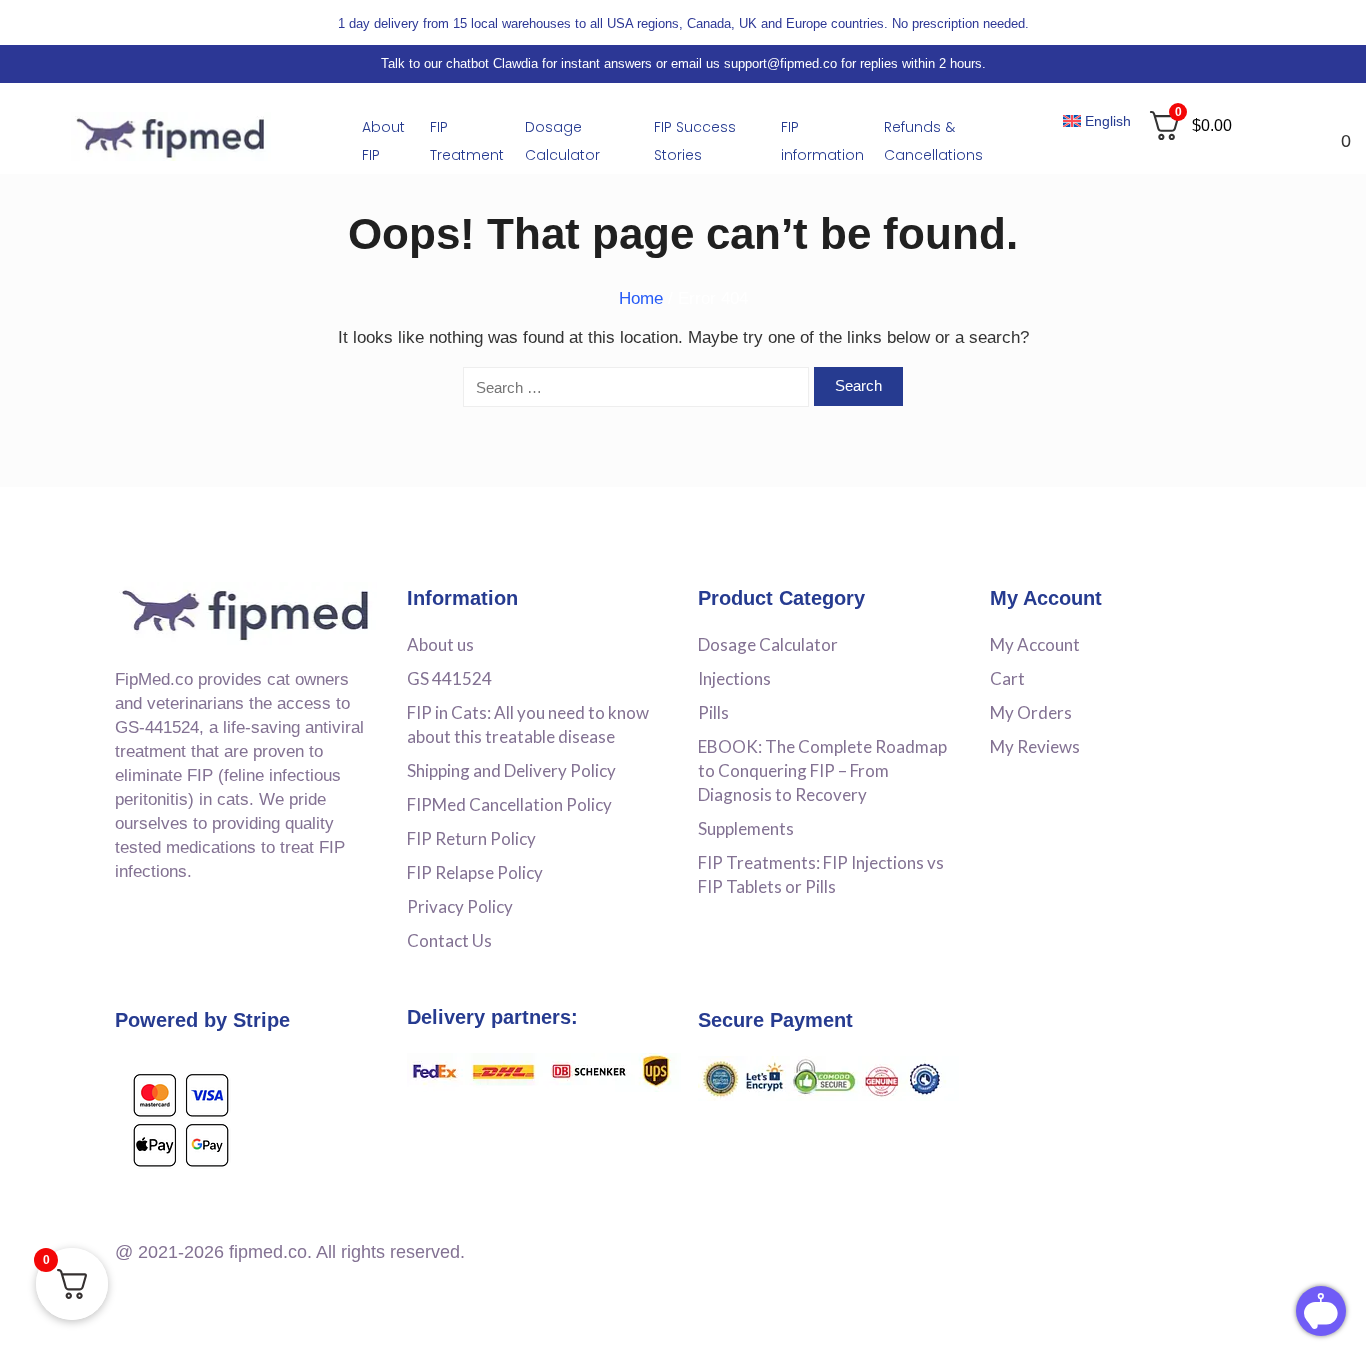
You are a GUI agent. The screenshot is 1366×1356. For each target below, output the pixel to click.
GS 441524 (449, 678)
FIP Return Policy (471, 838)
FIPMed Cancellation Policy (509, 804)
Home (641, 298)
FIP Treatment (467, 141)
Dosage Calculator (562, 141)
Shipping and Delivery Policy (511, 770)
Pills (713, 712)
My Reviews (1035, 746)
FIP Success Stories (695, 141)
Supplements (746, 828)
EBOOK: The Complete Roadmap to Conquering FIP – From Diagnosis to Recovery (822, 770)
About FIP (383, 141)
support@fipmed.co (780, 63)
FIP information (822, 141)
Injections (734, 678)
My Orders (1031, 712)
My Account (1035, 644)
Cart (1007, 678)
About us (440, 644)
